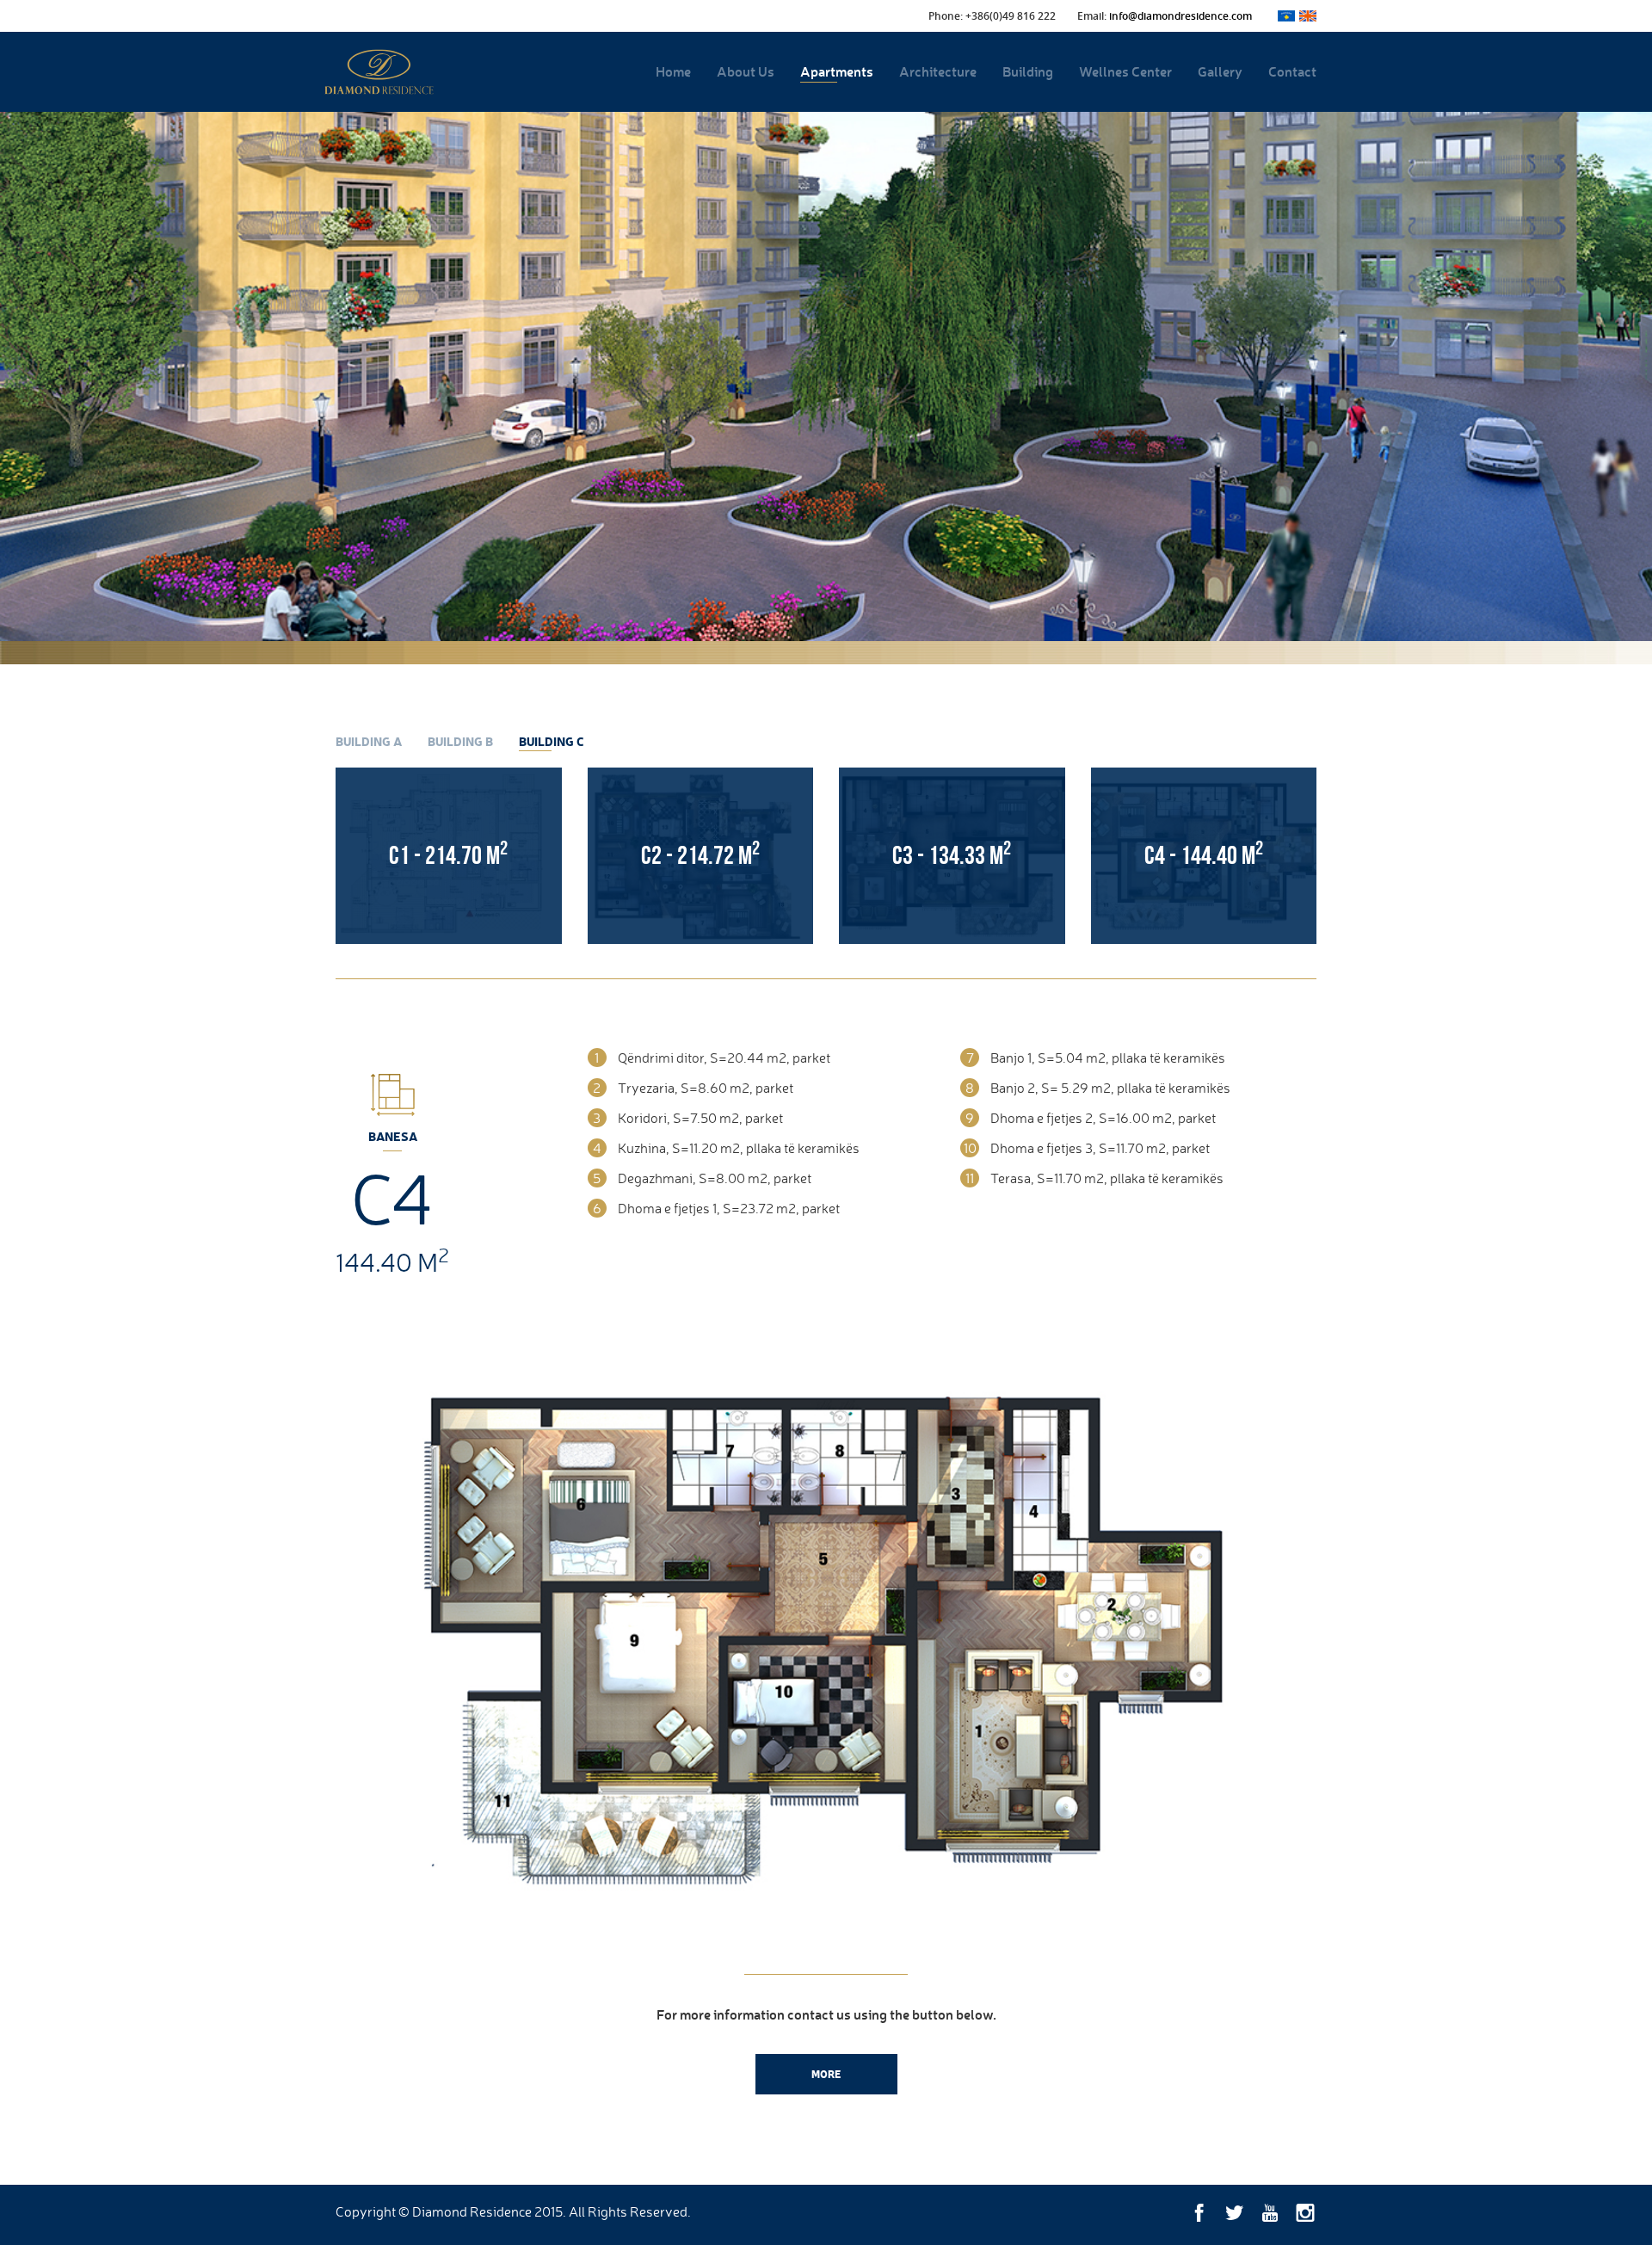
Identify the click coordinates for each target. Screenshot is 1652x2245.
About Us (746, 71)
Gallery (1220, 71)
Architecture (938, 71)
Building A (369, 741)
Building (1028, 71)
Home (673, 71)
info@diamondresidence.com (1180, 16)
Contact (1292, 71)
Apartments (837, 71)
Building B (460, 741)
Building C (552, 741)
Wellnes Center (1125, 71)
